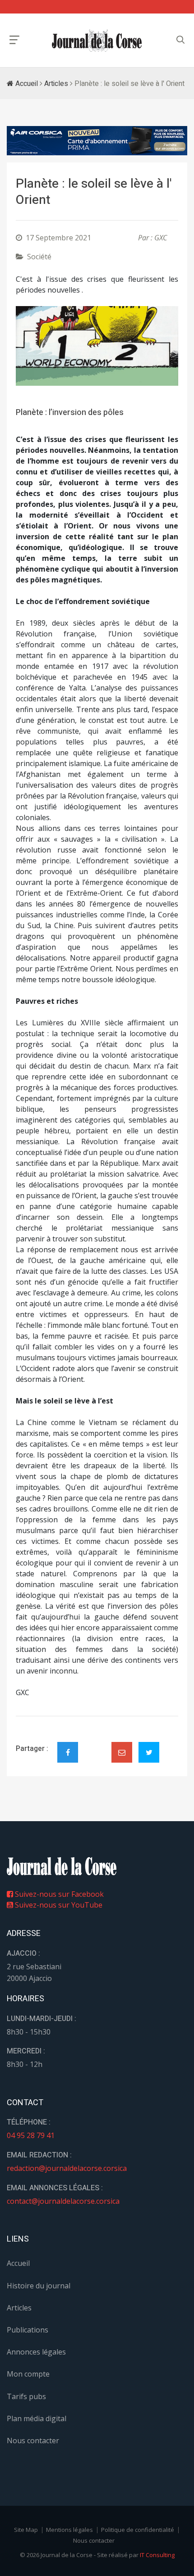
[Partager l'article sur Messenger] (95, 1745)
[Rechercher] (180, 40)
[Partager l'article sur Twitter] (149, 1752)
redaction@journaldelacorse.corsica (67, 2168)
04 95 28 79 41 (31, 2135)
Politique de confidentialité (138, 2530)
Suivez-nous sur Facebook (58, 1894)
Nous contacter (33, 2441)
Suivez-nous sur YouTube (58, 1905)
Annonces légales (36, 2352)
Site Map (26, 2530)
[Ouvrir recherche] (14, 40)
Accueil (26, 84)
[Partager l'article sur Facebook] (68, 1752)
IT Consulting (157, 2555)
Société (39, 257)
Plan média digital (37, 2418)
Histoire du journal (39, 2286)
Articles (56, 84)
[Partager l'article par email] (122, 1752)
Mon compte (28, 2374)
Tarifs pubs (26, 2396)
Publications (28, 2330)
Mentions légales (69, 2530)
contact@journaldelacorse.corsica (63, 2201)
